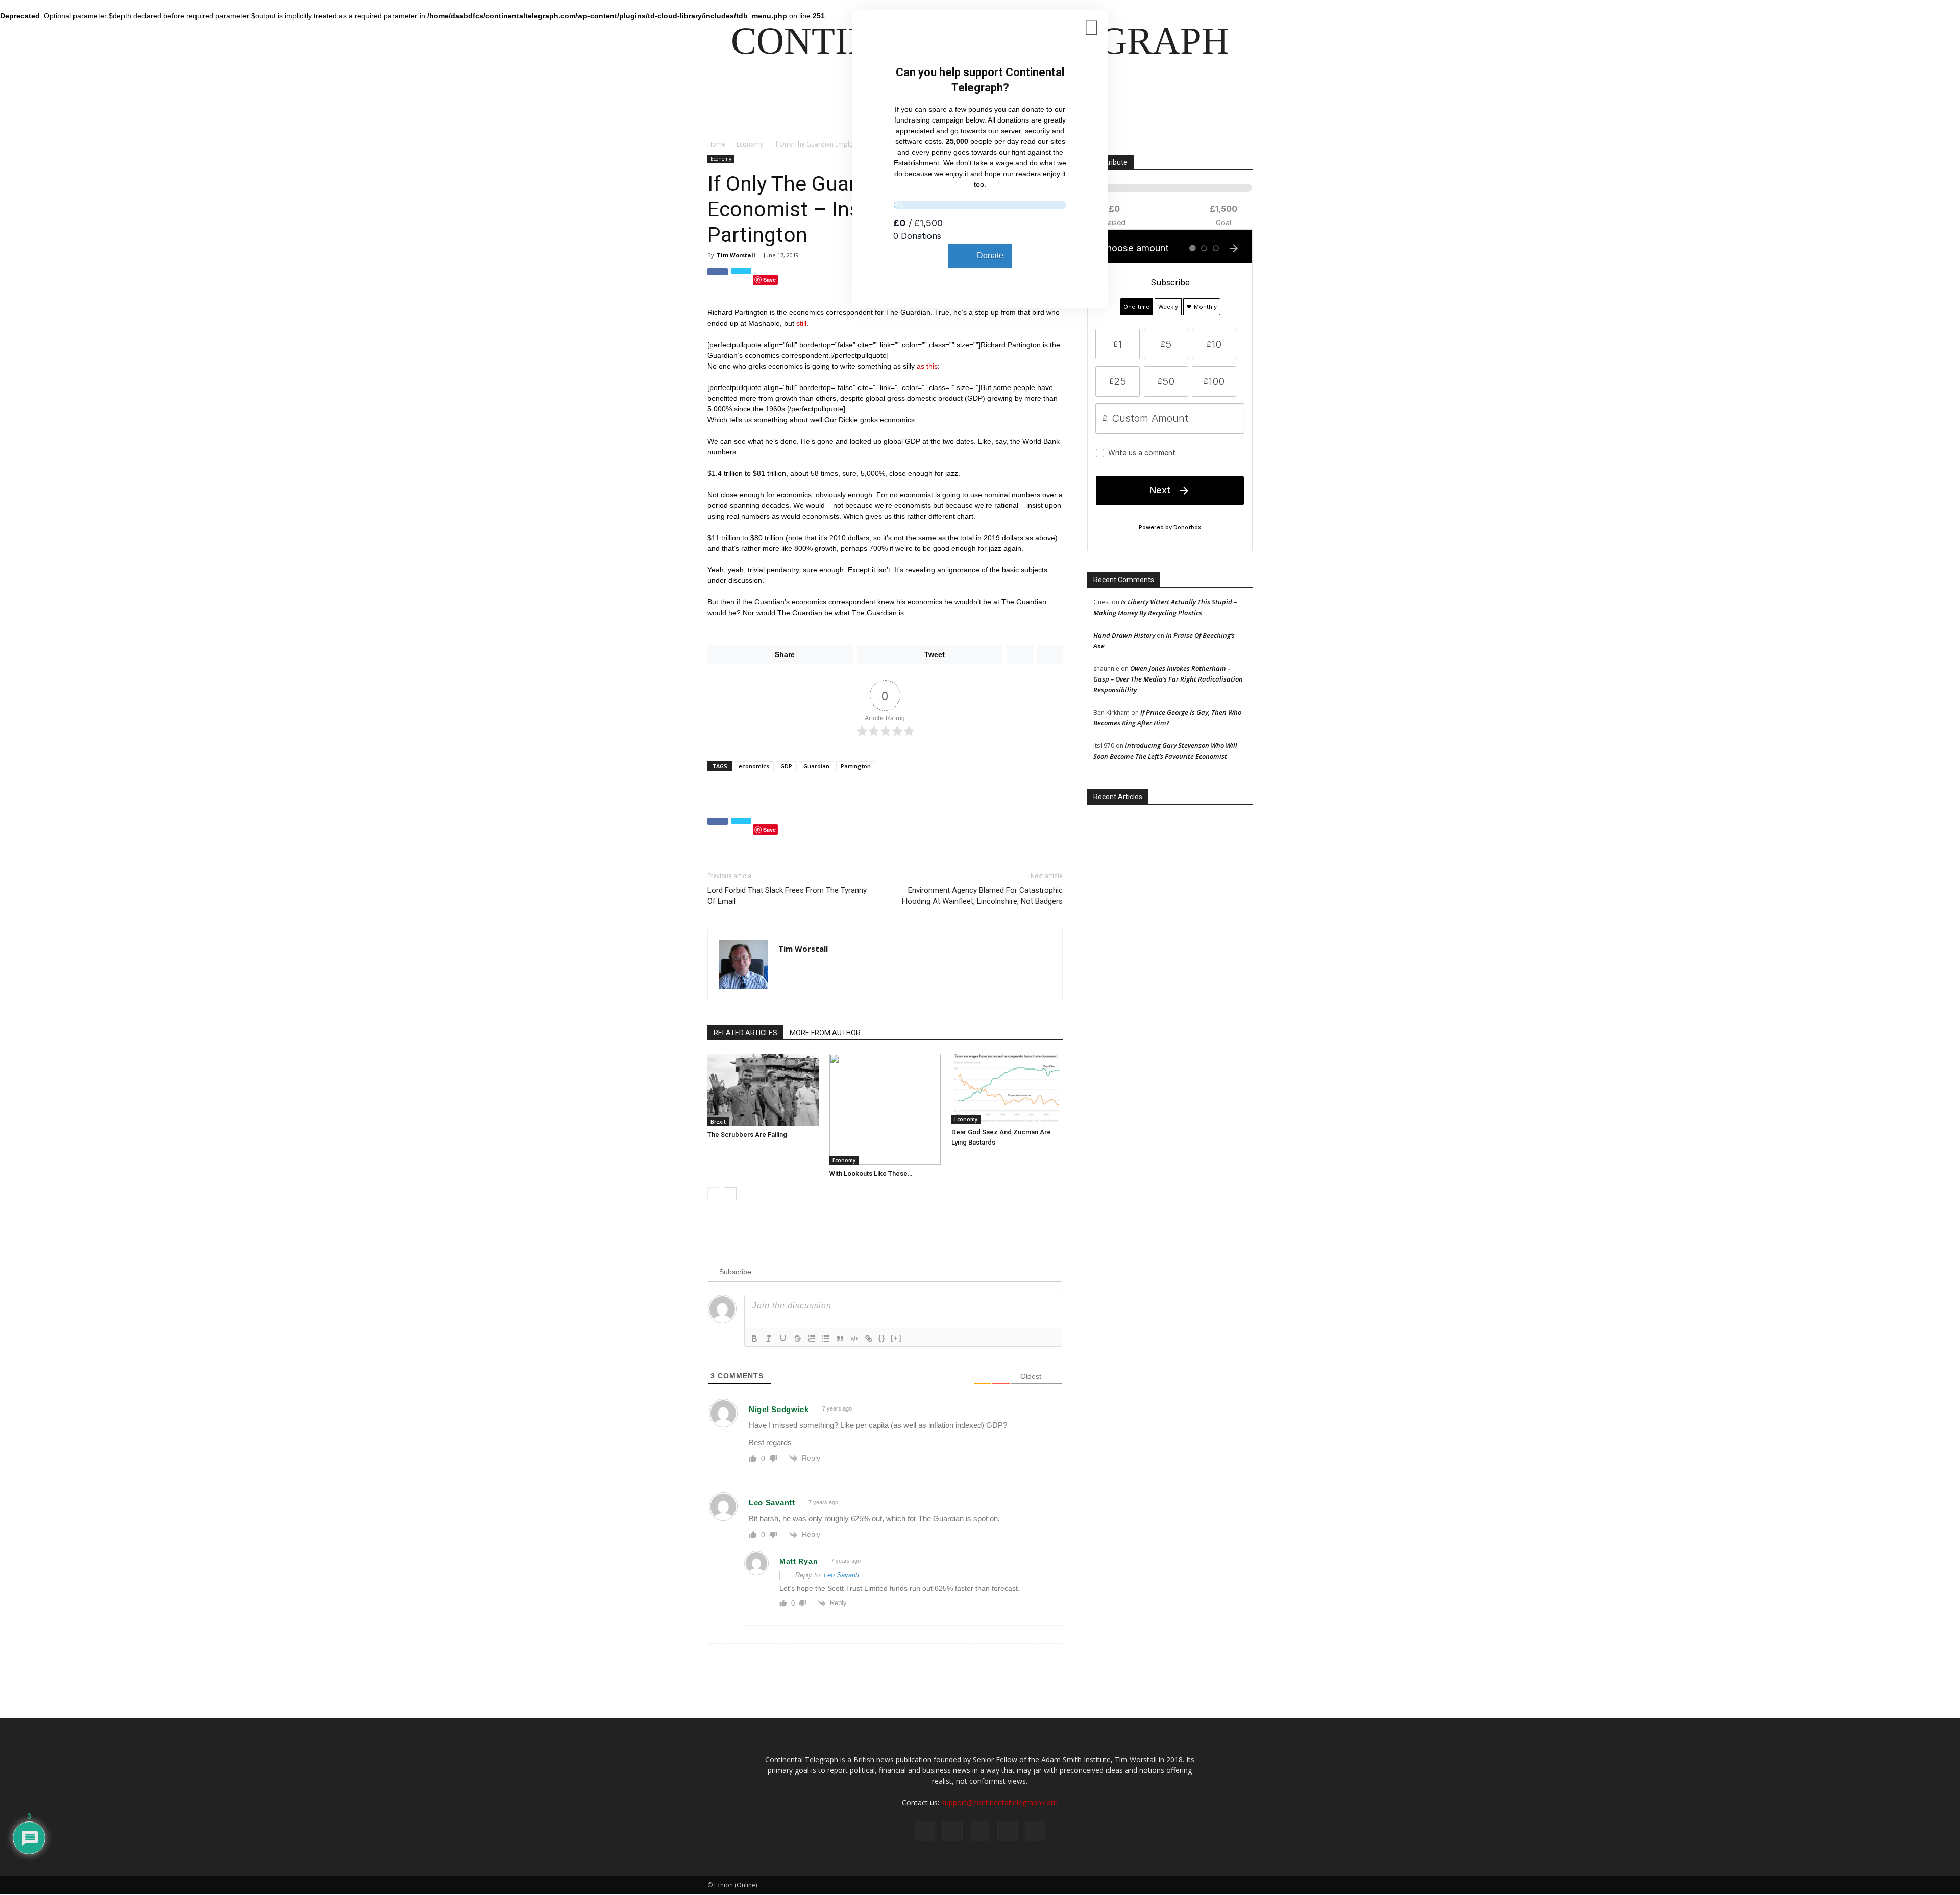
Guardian (816, 766)
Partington (856, 766)
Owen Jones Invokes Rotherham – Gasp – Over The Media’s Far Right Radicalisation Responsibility (1168, 679)
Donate (990, 256)
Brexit (718, 1122)
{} (882, 1338)
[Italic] (769, 1339)
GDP (786, 766)
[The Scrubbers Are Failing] (763, 1090)
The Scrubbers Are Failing (747, 1135)
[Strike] (797, 1339)
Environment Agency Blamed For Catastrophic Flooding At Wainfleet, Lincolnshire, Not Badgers (982, 896)
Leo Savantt (842, 1575)
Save (769, 280)
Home (716, 144)
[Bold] (754, 1339)
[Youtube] (1035, 1831)
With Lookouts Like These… (871, 1173)
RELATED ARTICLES (745, 1033)
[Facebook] (925, 1831)
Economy (750, 144)
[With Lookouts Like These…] (885, 1109)
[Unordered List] (826, 1339)
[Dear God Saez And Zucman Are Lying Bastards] (1007, 1089)
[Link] (869, 1339)
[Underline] (783, 1339)
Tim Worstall (736, 255)
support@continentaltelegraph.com (999, 1802)
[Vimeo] (980, 1831)
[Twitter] (952, 1831)
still (801, 323)
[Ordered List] (812, 1339)
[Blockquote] (840, 1339)
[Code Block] (854, 1339)
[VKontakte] (1008, 1831)
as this (927, 366)
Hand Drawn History (1124, 635)
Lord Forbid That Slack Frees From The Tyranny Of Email (787, 896)
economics (754, 766)
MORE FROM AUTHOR (825, 1033)
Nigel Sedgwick (779, 1409)
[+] (896, 1338)
